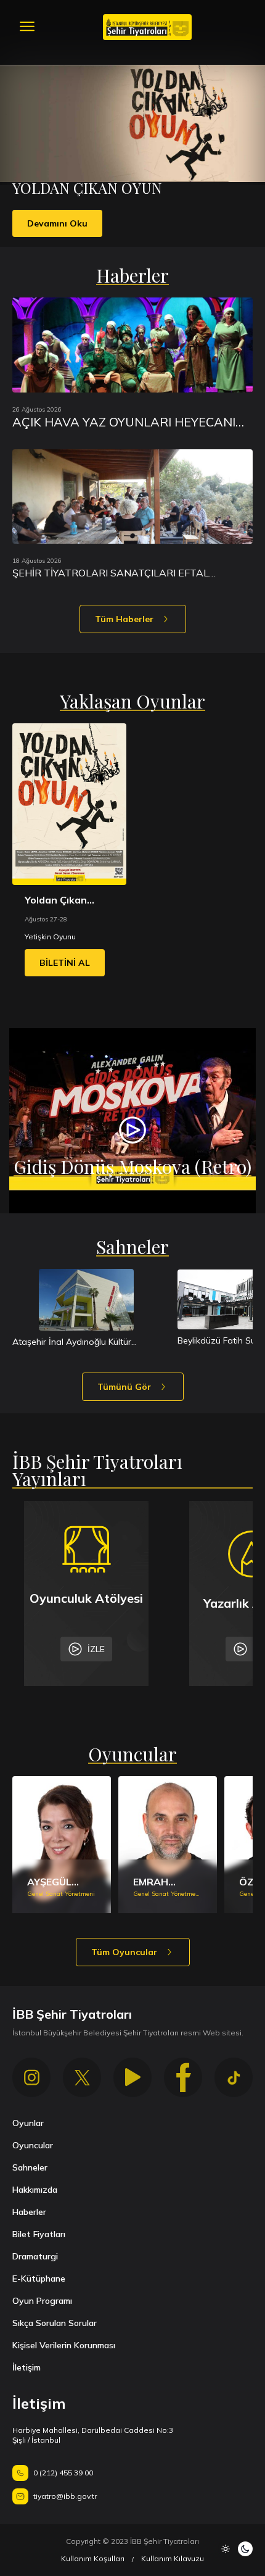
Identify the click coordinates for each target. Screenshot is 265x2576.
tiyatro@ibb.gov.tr (65, 2496)
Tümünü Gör (124, 1387)
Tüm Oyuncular (124, 1952)
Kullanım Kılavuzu (173, 2558)
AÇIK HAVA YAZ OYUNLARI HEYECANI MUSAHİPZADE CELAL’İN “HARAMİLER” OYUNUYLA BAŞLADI (128, 422)
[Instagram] (31, 2077)
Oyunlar (28, 2123)
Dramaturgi (35, 2256)
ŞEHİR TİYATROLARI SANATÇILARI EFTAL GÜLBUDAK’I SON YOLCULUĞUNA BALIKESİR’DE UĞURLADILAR (126, 573)
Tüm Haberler (124, 619)
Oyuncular (33, 2145)
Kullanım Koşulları (93, 2558)
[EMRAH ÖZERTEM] (168, 1845)
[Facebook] (183, 2077)
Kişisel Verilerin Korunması (64, 2345)
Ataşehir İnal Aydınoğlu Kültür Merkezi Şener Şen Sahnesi (72, 1342)
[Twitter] (82, 2077)
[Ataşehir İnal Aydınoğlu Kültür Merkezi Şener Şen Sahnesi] (86, 1300)
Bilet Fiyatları (39, 2234)
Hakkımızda (35, 2190)
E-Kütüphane (39, 2279)
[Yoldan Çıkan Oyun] (69, 804)
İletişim (26, 2367)
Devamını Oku (57, 223)
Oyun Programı (42, 2301)
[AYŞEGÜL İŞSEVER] (62, 1845)
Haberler (29, 2212)
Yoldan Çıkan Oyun (56, 900)
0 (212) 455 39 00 (63, 2473)
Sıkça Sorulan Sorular (55, 2323)
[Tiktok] (234, 2077)
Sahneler (30, 2167)
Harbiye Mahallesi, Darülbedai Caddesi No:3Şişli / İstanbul (93, 2435)
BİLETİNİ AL (65, 963)
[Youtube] (132, 2077)
